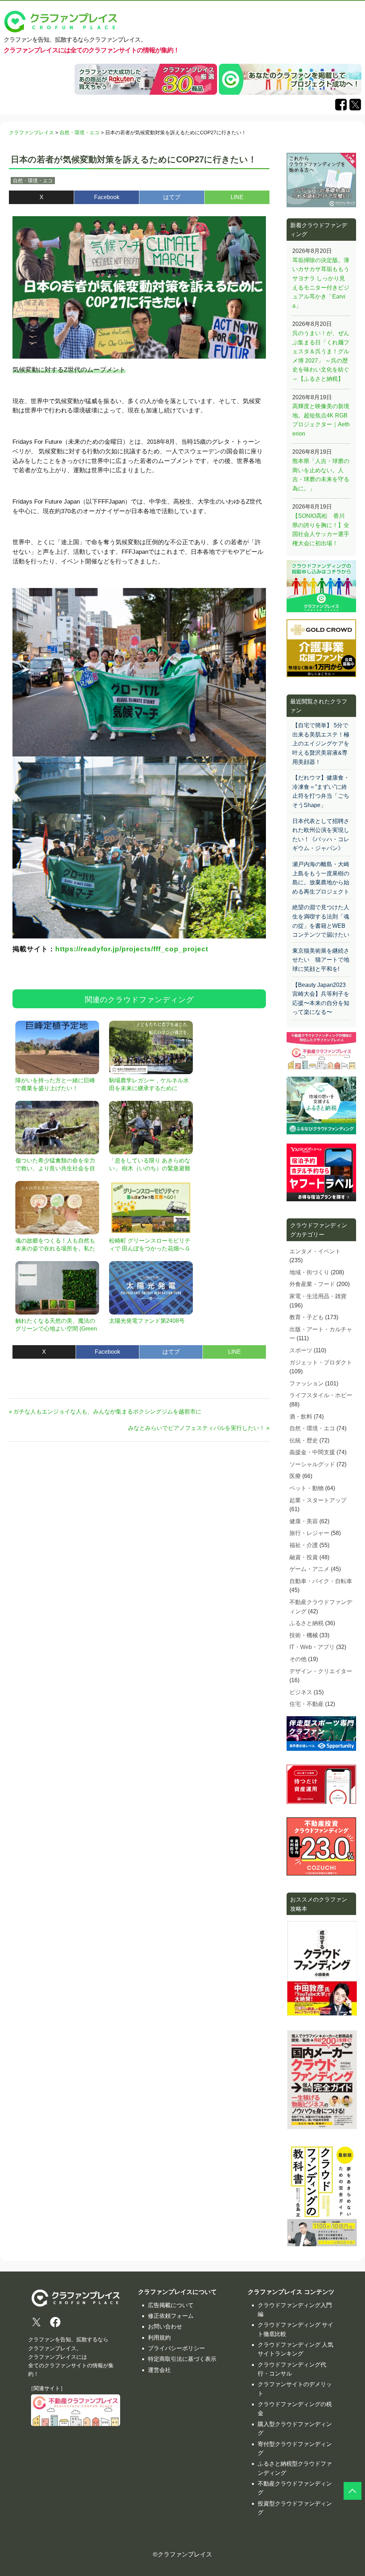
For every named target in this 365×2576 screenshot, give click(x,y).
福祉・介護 (304, 1545)
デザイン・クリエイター (321, 1671)
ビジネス (301, 1692)
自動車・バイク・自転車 (321, 1581)
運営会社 (159, 2370)
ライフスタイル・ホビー (321, 1395)
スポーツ (301, 1350)
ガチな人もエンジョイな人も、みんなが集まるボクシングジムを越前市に (107, 1412)
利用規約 (159, 2338)
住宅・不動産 (307, 1704)
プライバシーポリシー (176, 2348)
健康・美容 (304, 1521)
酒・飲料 (301, 1417)
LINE (237, 197)
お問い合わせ (165, 2327)
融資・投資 (304, 1557)
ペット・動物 (307, 1488)
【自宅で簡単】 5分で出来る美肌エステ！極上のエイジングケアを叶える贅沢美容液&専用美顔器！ (321, 743)
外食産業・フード (312, 1284)
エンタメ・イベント (315, 1251)
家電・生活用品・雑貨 (318, 1296)
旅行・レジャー (309, 1533)
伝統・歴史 (304, 1440)
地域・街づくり (309, 1272)
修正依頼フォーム (171, 2316)
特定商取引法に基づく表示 (182, 2359)
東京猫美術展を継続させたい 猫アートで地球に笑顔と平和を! (321, 960)
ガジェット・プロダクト (321, 1362)
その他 (298, 1659)
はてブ (172, 197)
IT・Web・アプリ (312, 1647)
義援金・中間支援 (312, 1452)
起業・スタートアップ (318, 1500)
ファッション (307, 1383)
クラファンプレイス (185, 2554)
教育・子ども (307, 1317)
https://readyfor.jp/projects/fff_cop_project (132, 949)
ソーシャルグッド (312, 1464)
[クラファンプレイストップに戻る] (353, 2491)
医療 (295, 1476)
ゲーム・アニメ (309, 1569)
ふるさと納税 (307, 1623)
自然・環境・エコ (33, 181)
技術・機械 (304, 1635)
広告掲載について (171, 2305)
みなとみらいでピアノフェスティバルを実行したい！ (196, 1428)
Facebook (107, 197)
